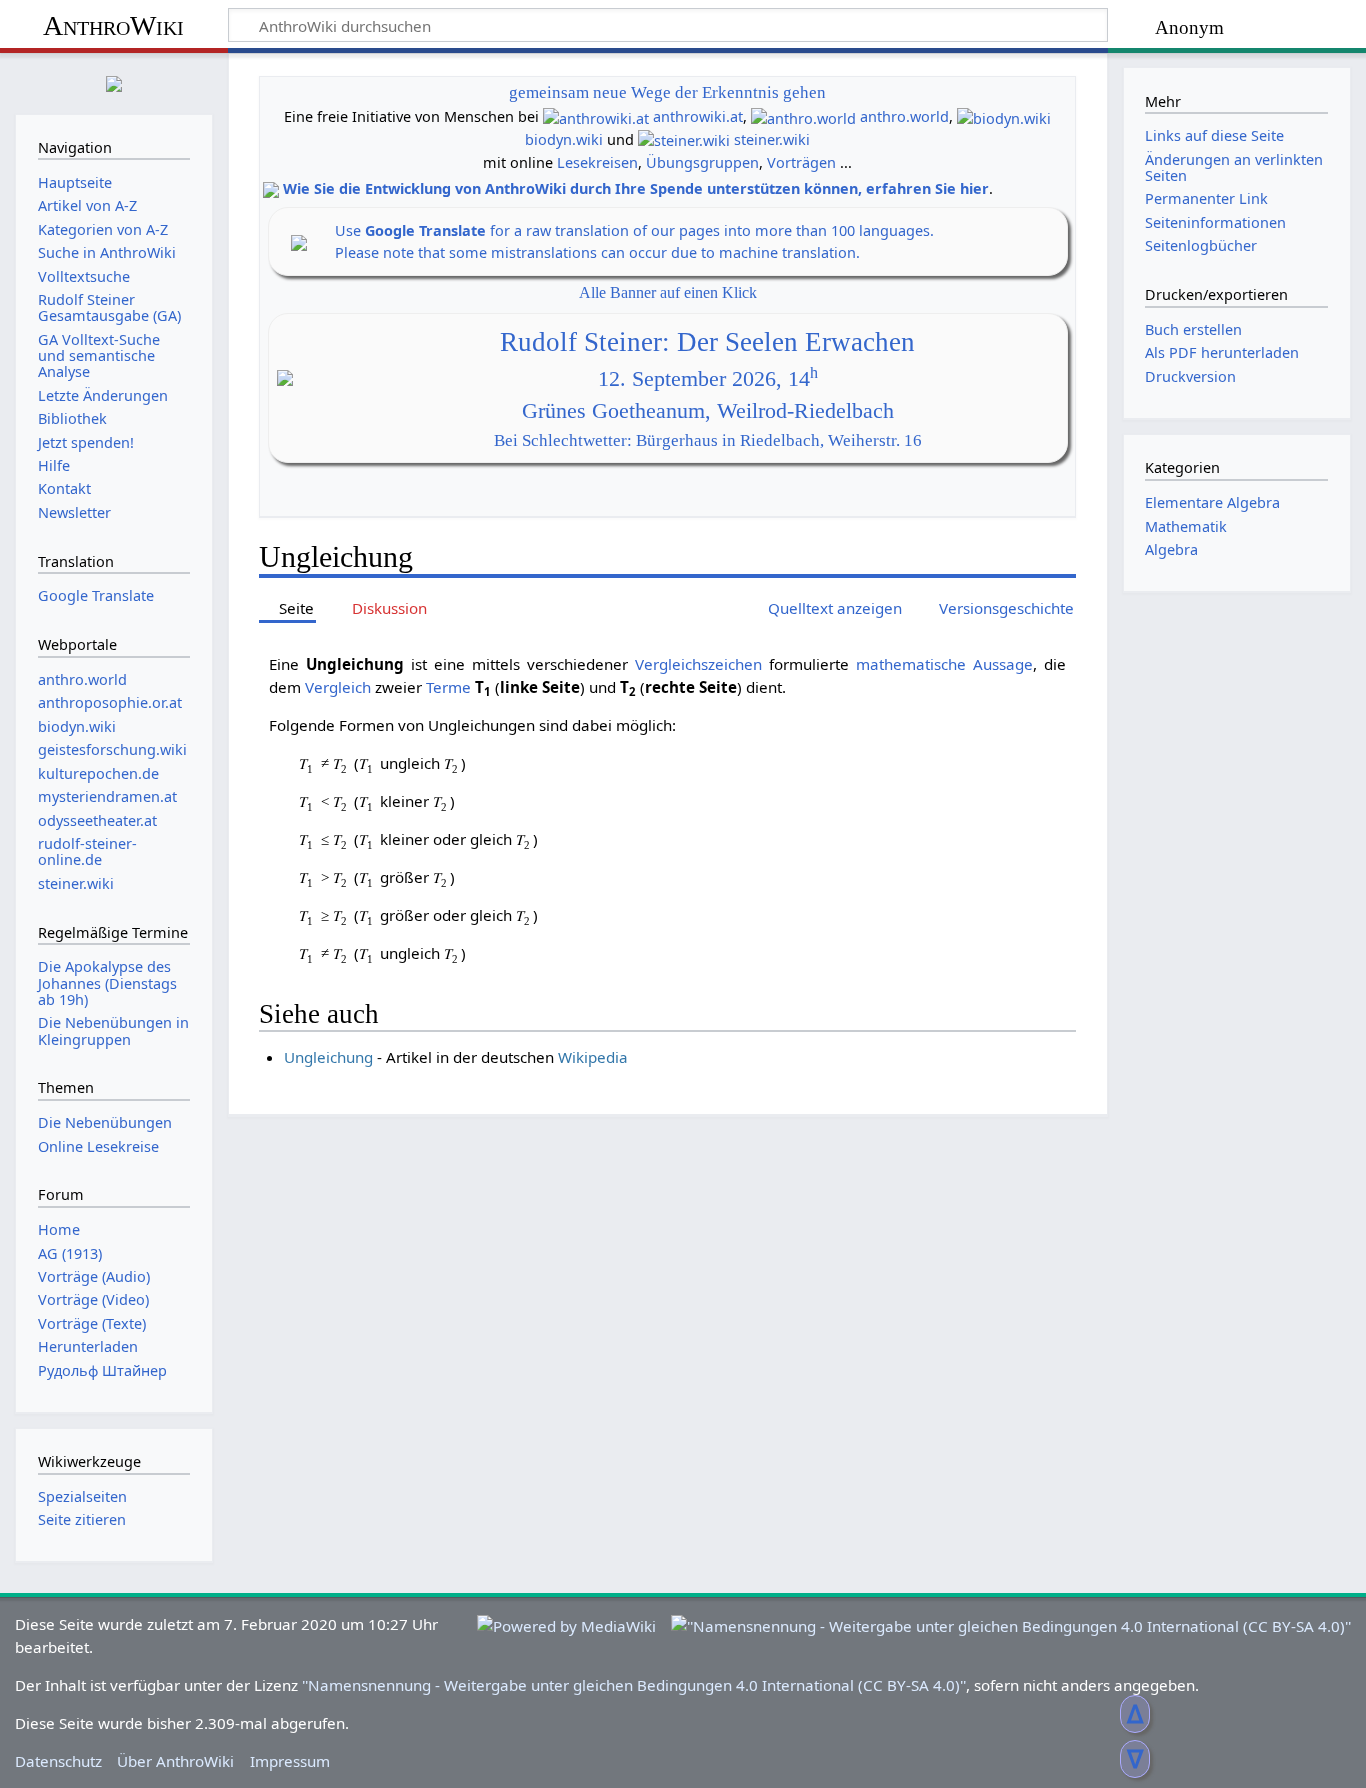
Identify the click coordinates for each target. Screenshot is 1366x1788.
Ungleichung (328, 1057)
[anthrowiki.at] (596, 116)
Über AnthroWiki (175, 1761)
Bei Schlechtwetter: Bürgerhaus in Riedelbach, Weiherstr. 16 (708, 440)
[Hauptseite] (114, 81)
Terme (448, 687)
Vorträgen (801, 162)
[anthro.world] (803, 116)
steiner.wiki (772, 139)
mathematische (911, 664)
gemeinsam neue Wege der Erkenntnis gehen (667, 92)
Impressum (290, 1761)
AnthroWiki (113, 25)
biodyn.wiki (564, 139)
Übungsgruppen (702, 162)
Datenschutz (58, 1761)
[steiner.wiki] (684, 139)
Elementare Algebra (1212, 502)
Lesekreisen (597, 162)
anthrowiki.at (698, 116)
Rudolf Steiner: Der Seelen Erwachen (707, 342)
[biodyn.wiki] (1004, 116)
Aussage (1003, 664)
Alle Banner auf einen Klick (668, 292)
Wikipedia (593, 1057)
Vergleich (338, 687)
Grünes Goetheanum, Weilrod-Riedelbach (708, 411)
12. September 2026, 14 (708, 379)
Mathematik (1186, 526)
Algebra (1171, 549)
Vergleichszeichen (698, 664)
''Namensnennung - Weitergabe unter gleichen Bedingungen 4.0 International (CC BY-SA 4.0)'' (634, 1685)
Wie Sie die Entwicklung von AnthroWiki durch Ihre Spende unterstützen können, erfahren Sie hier (636, 188)
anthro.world (904, 116)
